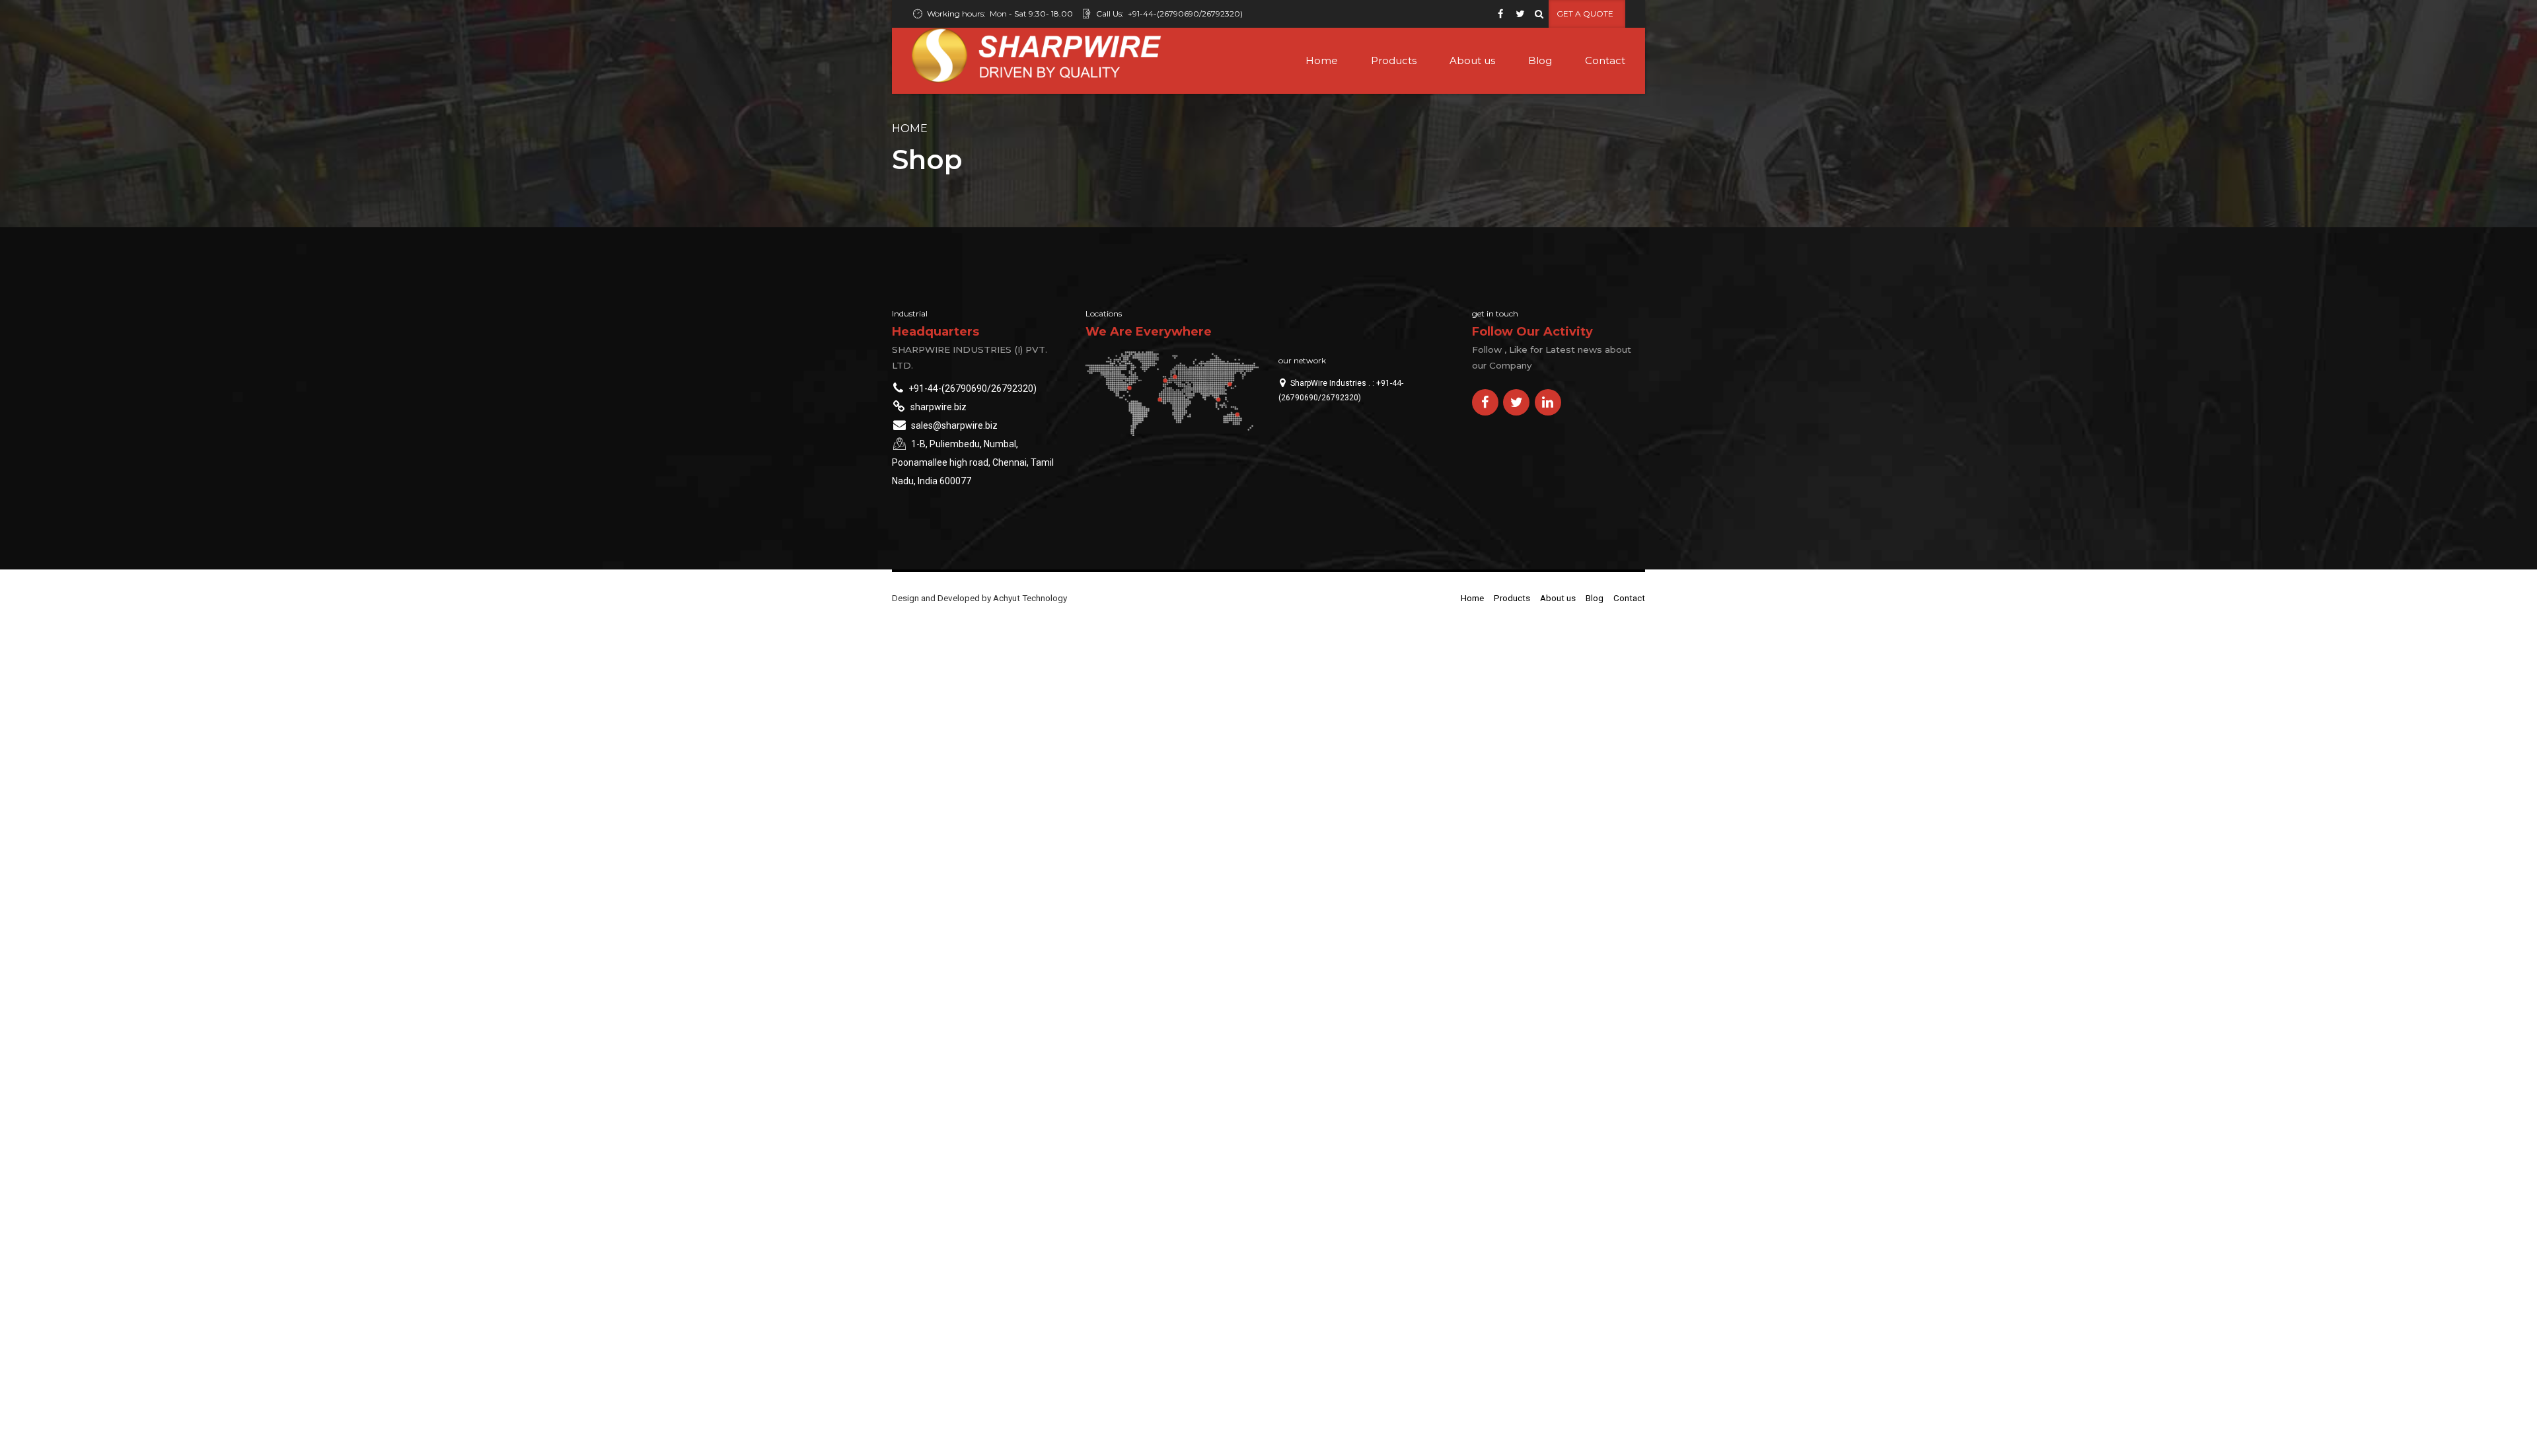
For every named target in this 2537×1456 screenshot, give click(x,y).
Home (1322, 60)
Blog (1540, 60)
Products (1394, 60)
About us (1472, 60)
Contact (1605, 60)
